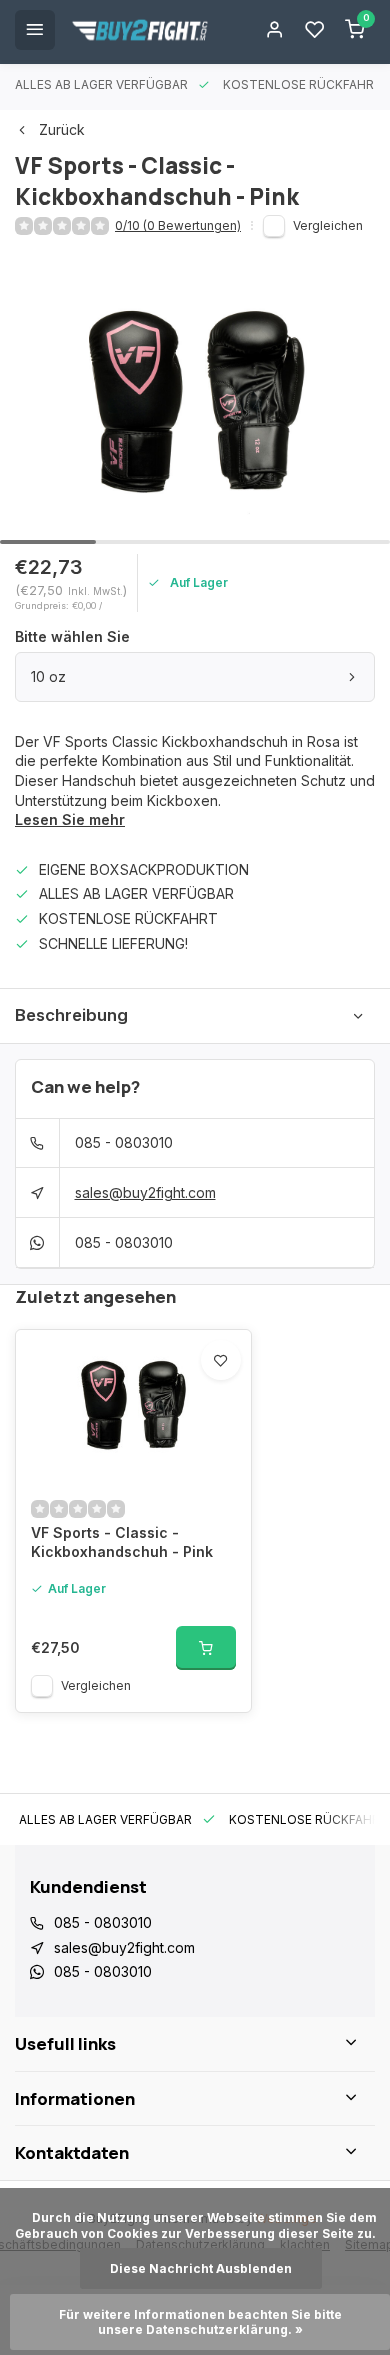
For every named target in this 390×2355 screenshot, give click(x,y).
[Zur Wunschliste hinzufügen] (221, 1360)
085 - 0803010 (124, 1142)
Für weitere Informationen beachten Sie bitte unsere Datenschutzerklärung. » (202, 2322)
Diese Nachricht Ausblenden (201, 2268)
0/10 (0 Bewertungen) (178, 225)
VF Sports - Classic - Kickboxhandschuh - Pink (122, 1542)
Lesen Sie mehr (70, 819)
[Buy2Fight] (140, 30)
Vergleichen (328, 225)
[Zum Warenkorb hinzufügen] (206, 1648)
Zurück (62, 129)
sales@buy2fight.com (145, 1192)
